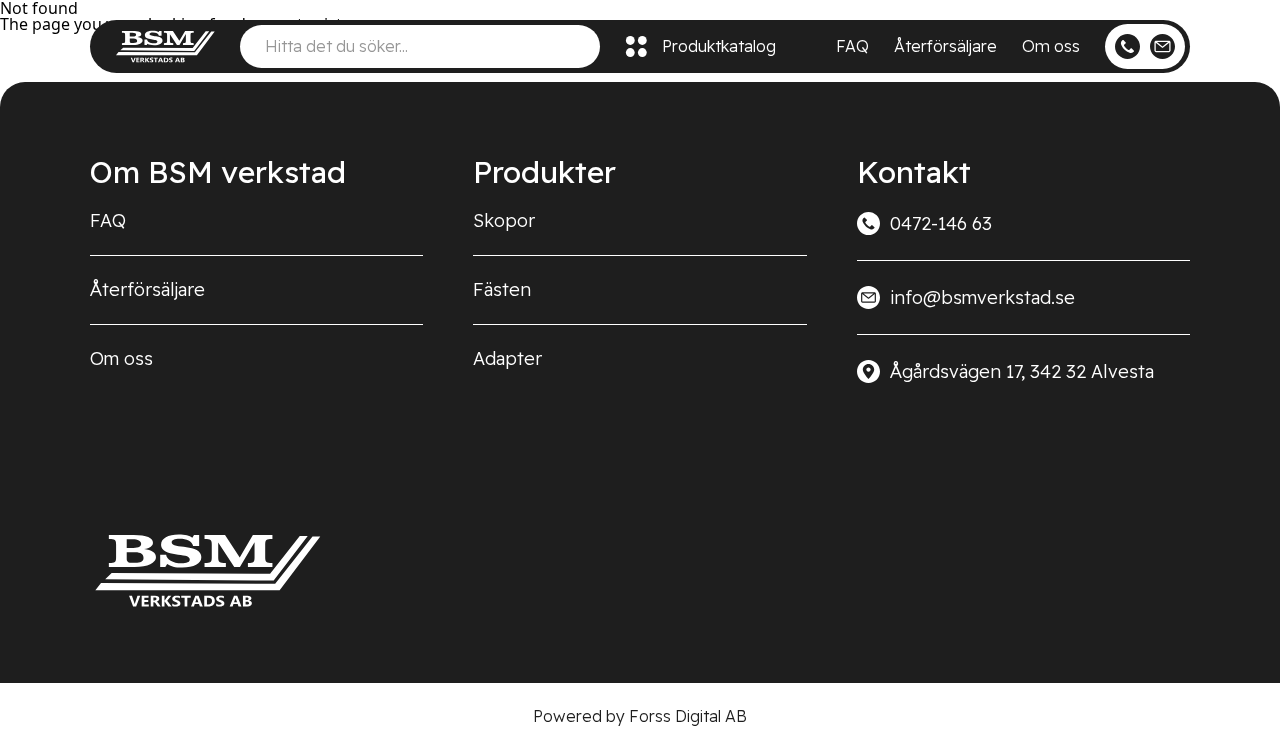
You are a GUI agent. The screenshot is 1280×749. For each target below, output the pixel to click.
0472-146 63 (941, 223)
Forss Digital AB (688, 716)
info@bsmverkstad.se (982, 297)
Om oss (1051, 46)
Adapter (507, 358)
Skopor (504, 220)
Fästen (502, 289)
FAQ (852, 46)
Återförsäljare (945, 46)
